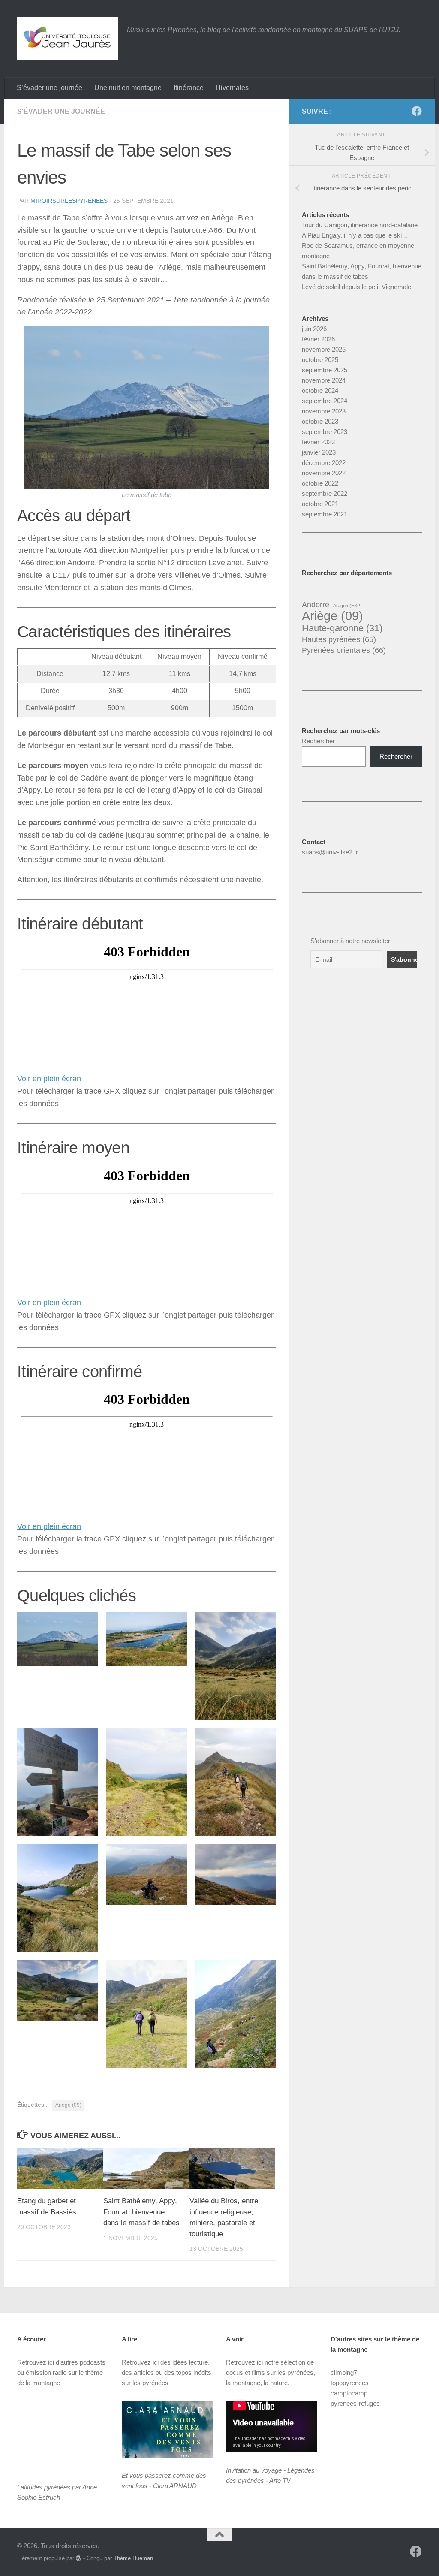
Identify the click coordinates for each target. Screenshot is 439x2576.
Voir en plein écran (49, 1079)
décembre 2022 (324, 463)
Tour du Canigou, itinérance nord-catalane (360, 225)
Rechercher (318, 741)
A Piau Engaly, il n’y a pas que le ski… (355, 235)
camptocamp (349, 2393)
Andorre (316, 605)
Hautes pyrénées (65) (339, 639)
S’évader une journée (50, 88)
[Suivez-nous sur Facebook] (417, 111)
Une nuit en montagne (128, 88)
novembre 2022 (324, 473)
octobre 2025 (320, 360)
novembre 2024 (324, 380)
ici (51, 2362)
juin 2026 (314, 329)
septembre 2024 (325, 401)
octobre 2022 (320, 483)
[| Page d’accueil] (68, 39)
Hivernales (232, 88)
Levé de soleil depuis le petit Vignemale (356, 287)
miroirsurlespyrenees (69, 201)
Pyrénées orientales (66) (344, 650)
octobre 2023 (320, 421)
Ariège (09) (68, 2105)
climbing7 (344, 2372)
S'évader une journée (61, 111)
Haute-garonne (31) (342, 628)
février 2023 (318, 442)
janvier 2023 (319, 452)
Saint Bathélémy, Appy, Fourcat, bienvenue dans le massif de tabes (141, 2212)
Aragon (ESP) (347, 606)
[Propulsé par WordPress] (79, 2558)
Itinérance (189, 88)
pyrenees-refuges (355, 2403)
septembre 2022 (325, 493)
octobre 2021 (320, 504)
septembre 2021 (325, 514)
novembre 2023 (324, 411)
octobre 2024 (320, 391)
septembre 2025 (325, 370)
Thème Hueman (133, 2558)
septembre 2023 (325, 432)
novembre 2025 (324, 349)
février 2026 (318, 339)
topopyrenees (350, 2383)
